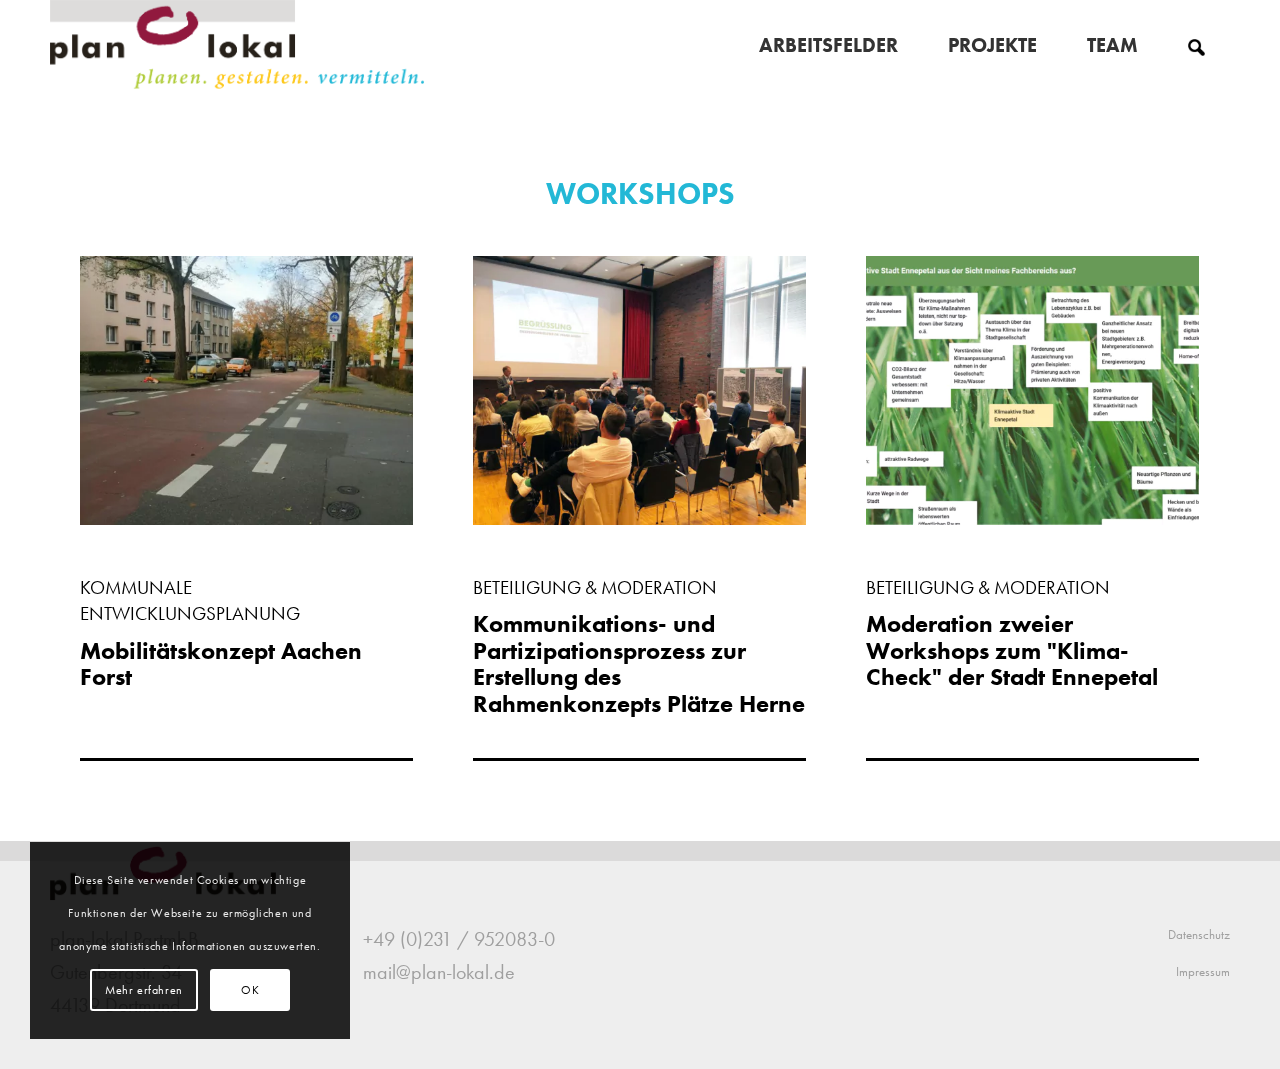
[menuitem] (828, 45)
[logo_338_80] (238, 45)
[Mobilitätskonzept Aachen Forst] (246, 518)
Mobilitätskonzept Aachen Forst (221, 663)
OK (250, 990)
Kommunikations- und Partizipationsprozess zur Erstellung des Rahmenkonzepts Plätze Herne (639, 663)
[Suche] (1196, 45)
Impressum (1203, 971)
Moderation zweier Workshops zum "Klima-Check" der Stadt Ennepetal (1012, 650)
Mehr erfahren (144, 990)
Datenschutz (1199, 934)
